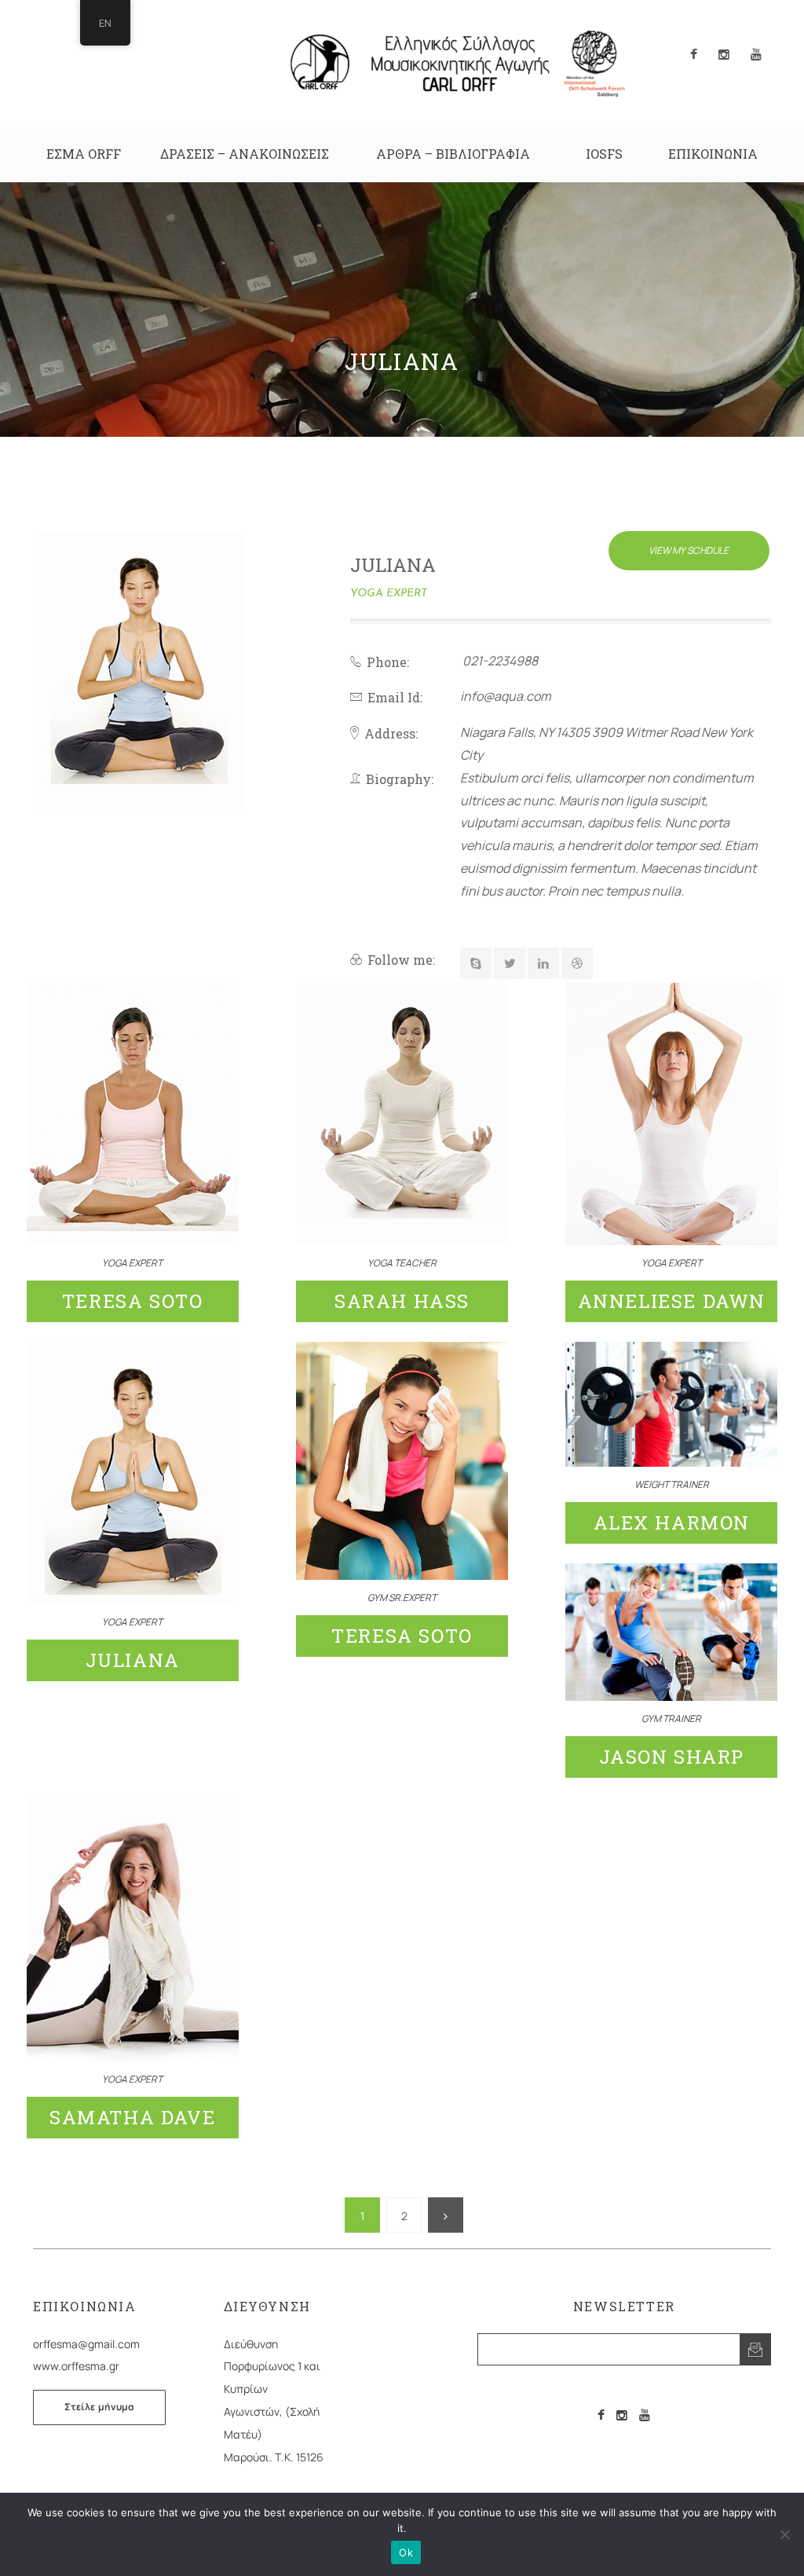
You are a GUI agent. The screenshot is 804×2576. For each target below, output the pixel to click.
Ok (406, 2552)
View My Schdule (689, 550)
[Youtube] (645, 2415)
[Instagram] (622, 2415)
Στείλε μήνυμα (99, 2407)
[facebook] (694, 55)
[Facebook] (601, 2415)
